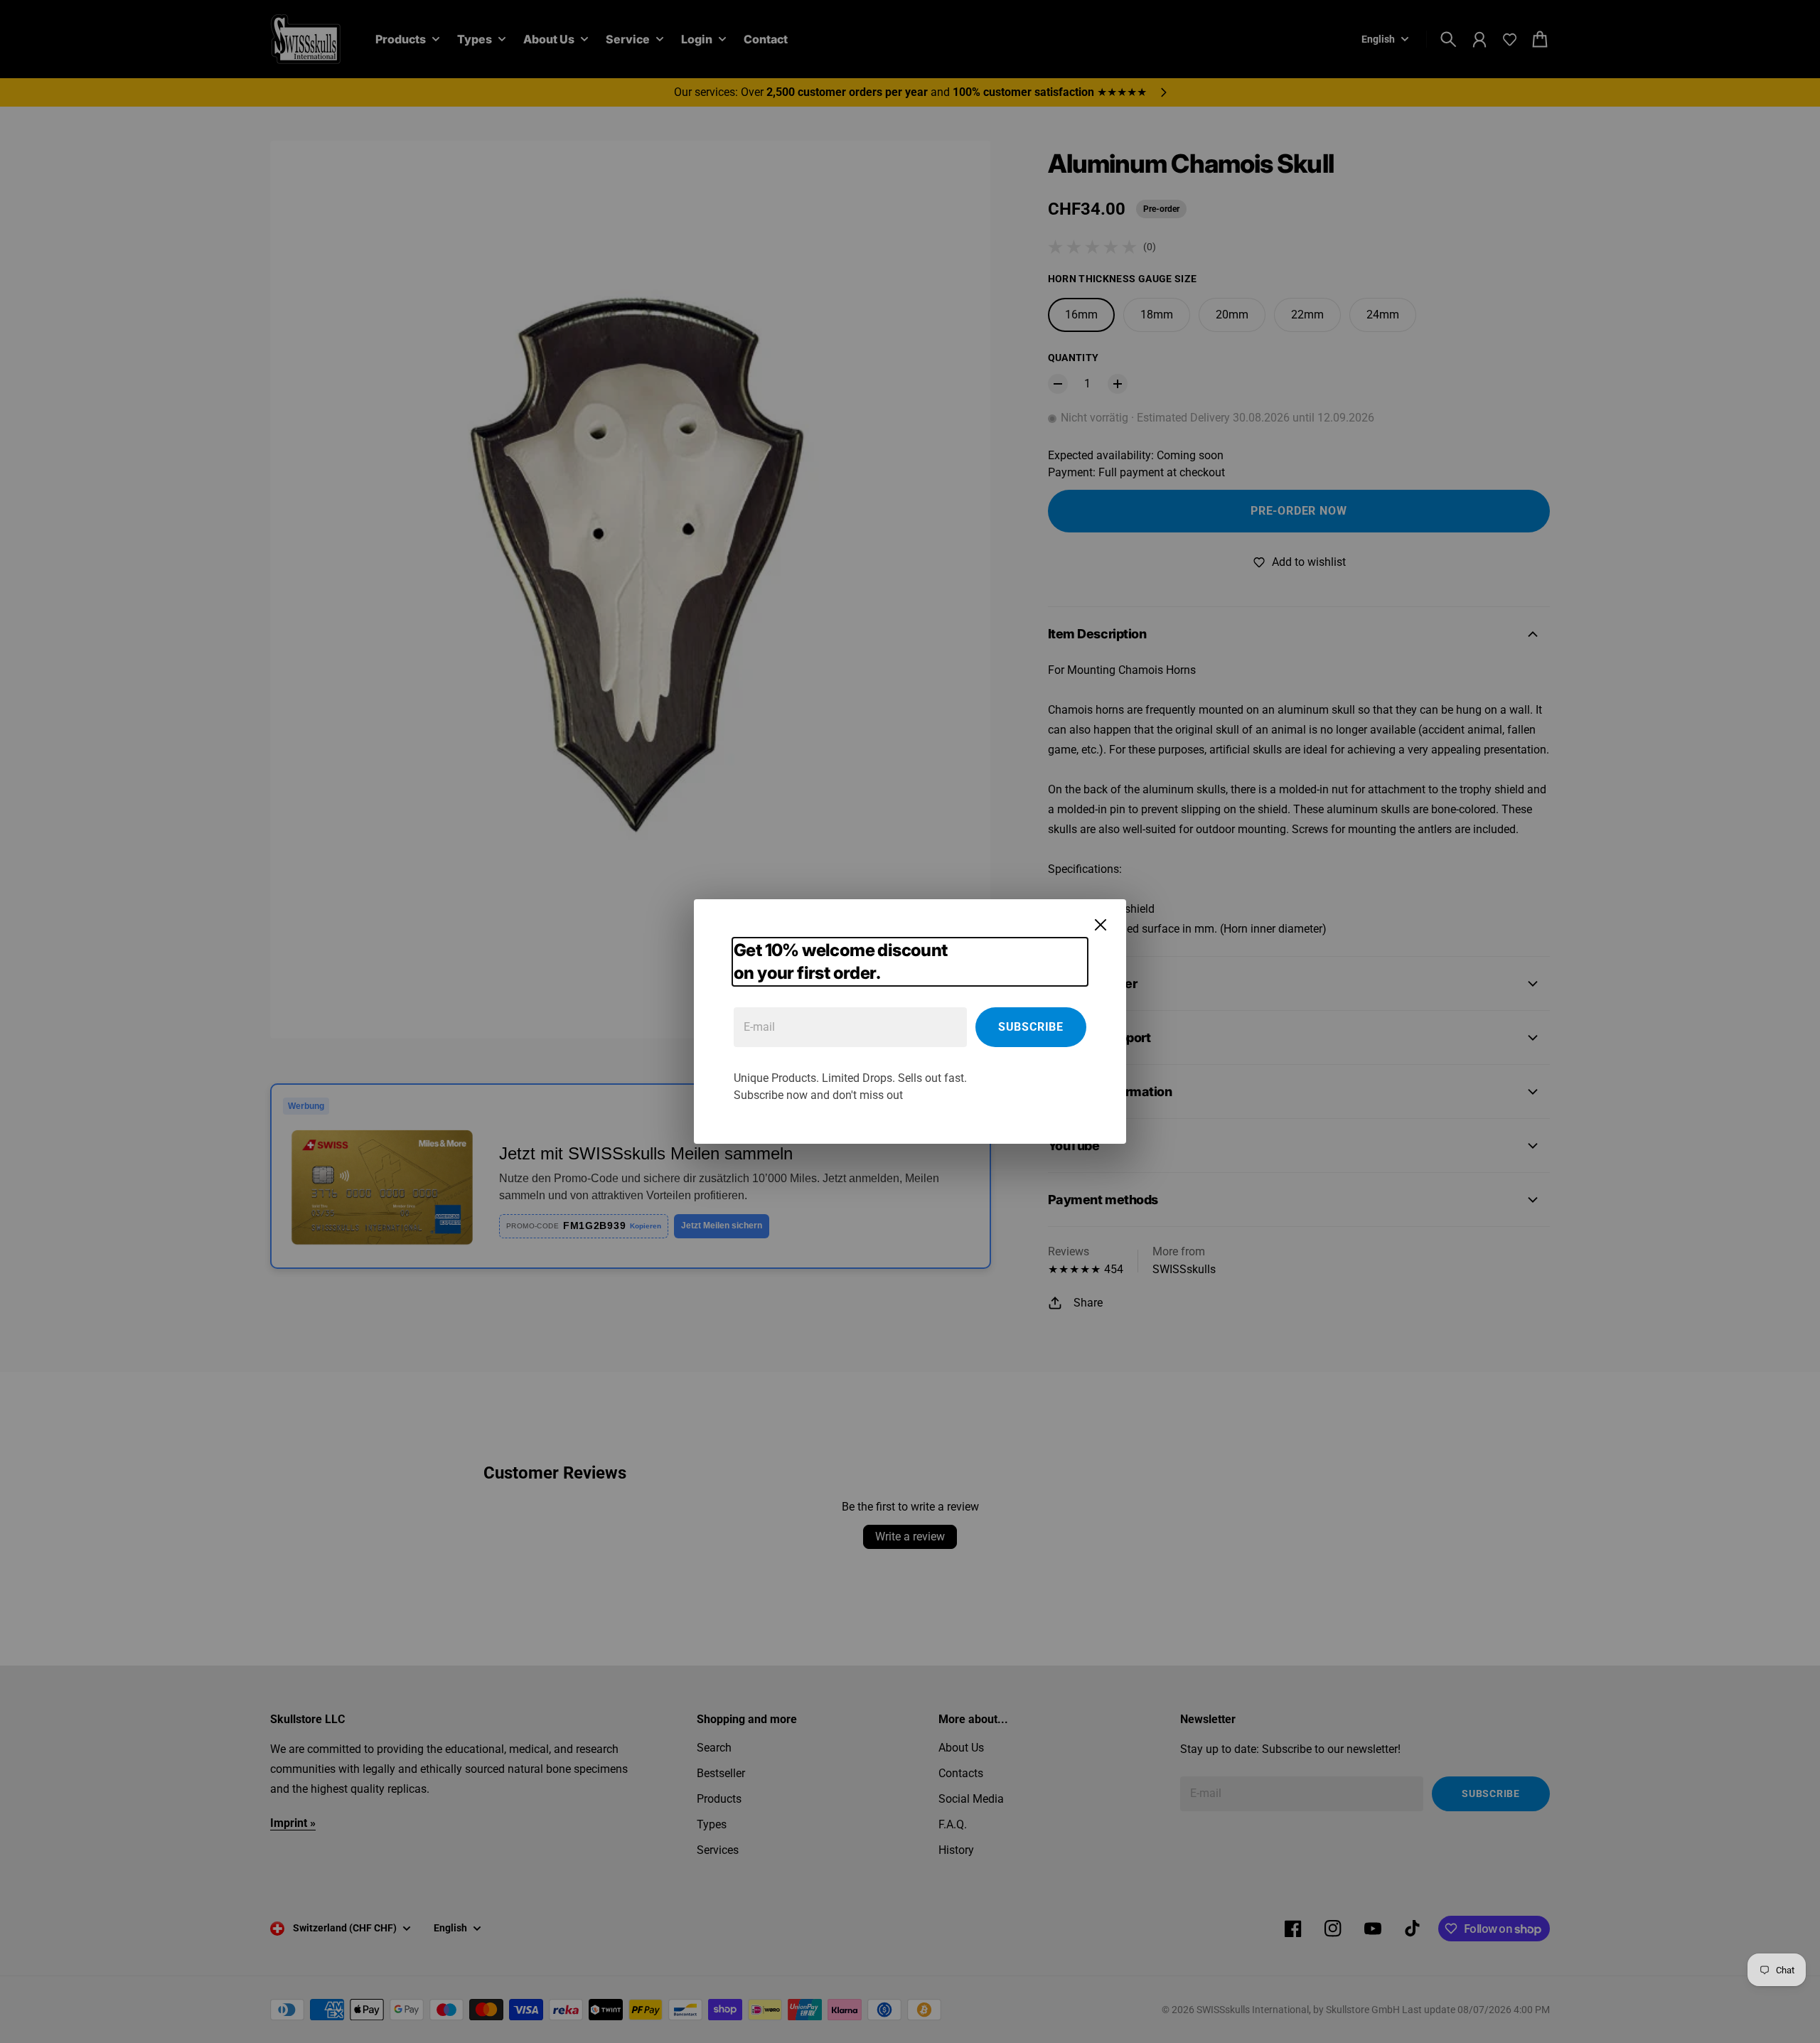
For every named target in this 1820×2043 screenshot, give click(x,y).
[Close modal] (1101, 925)
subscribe (1031, 1027)
